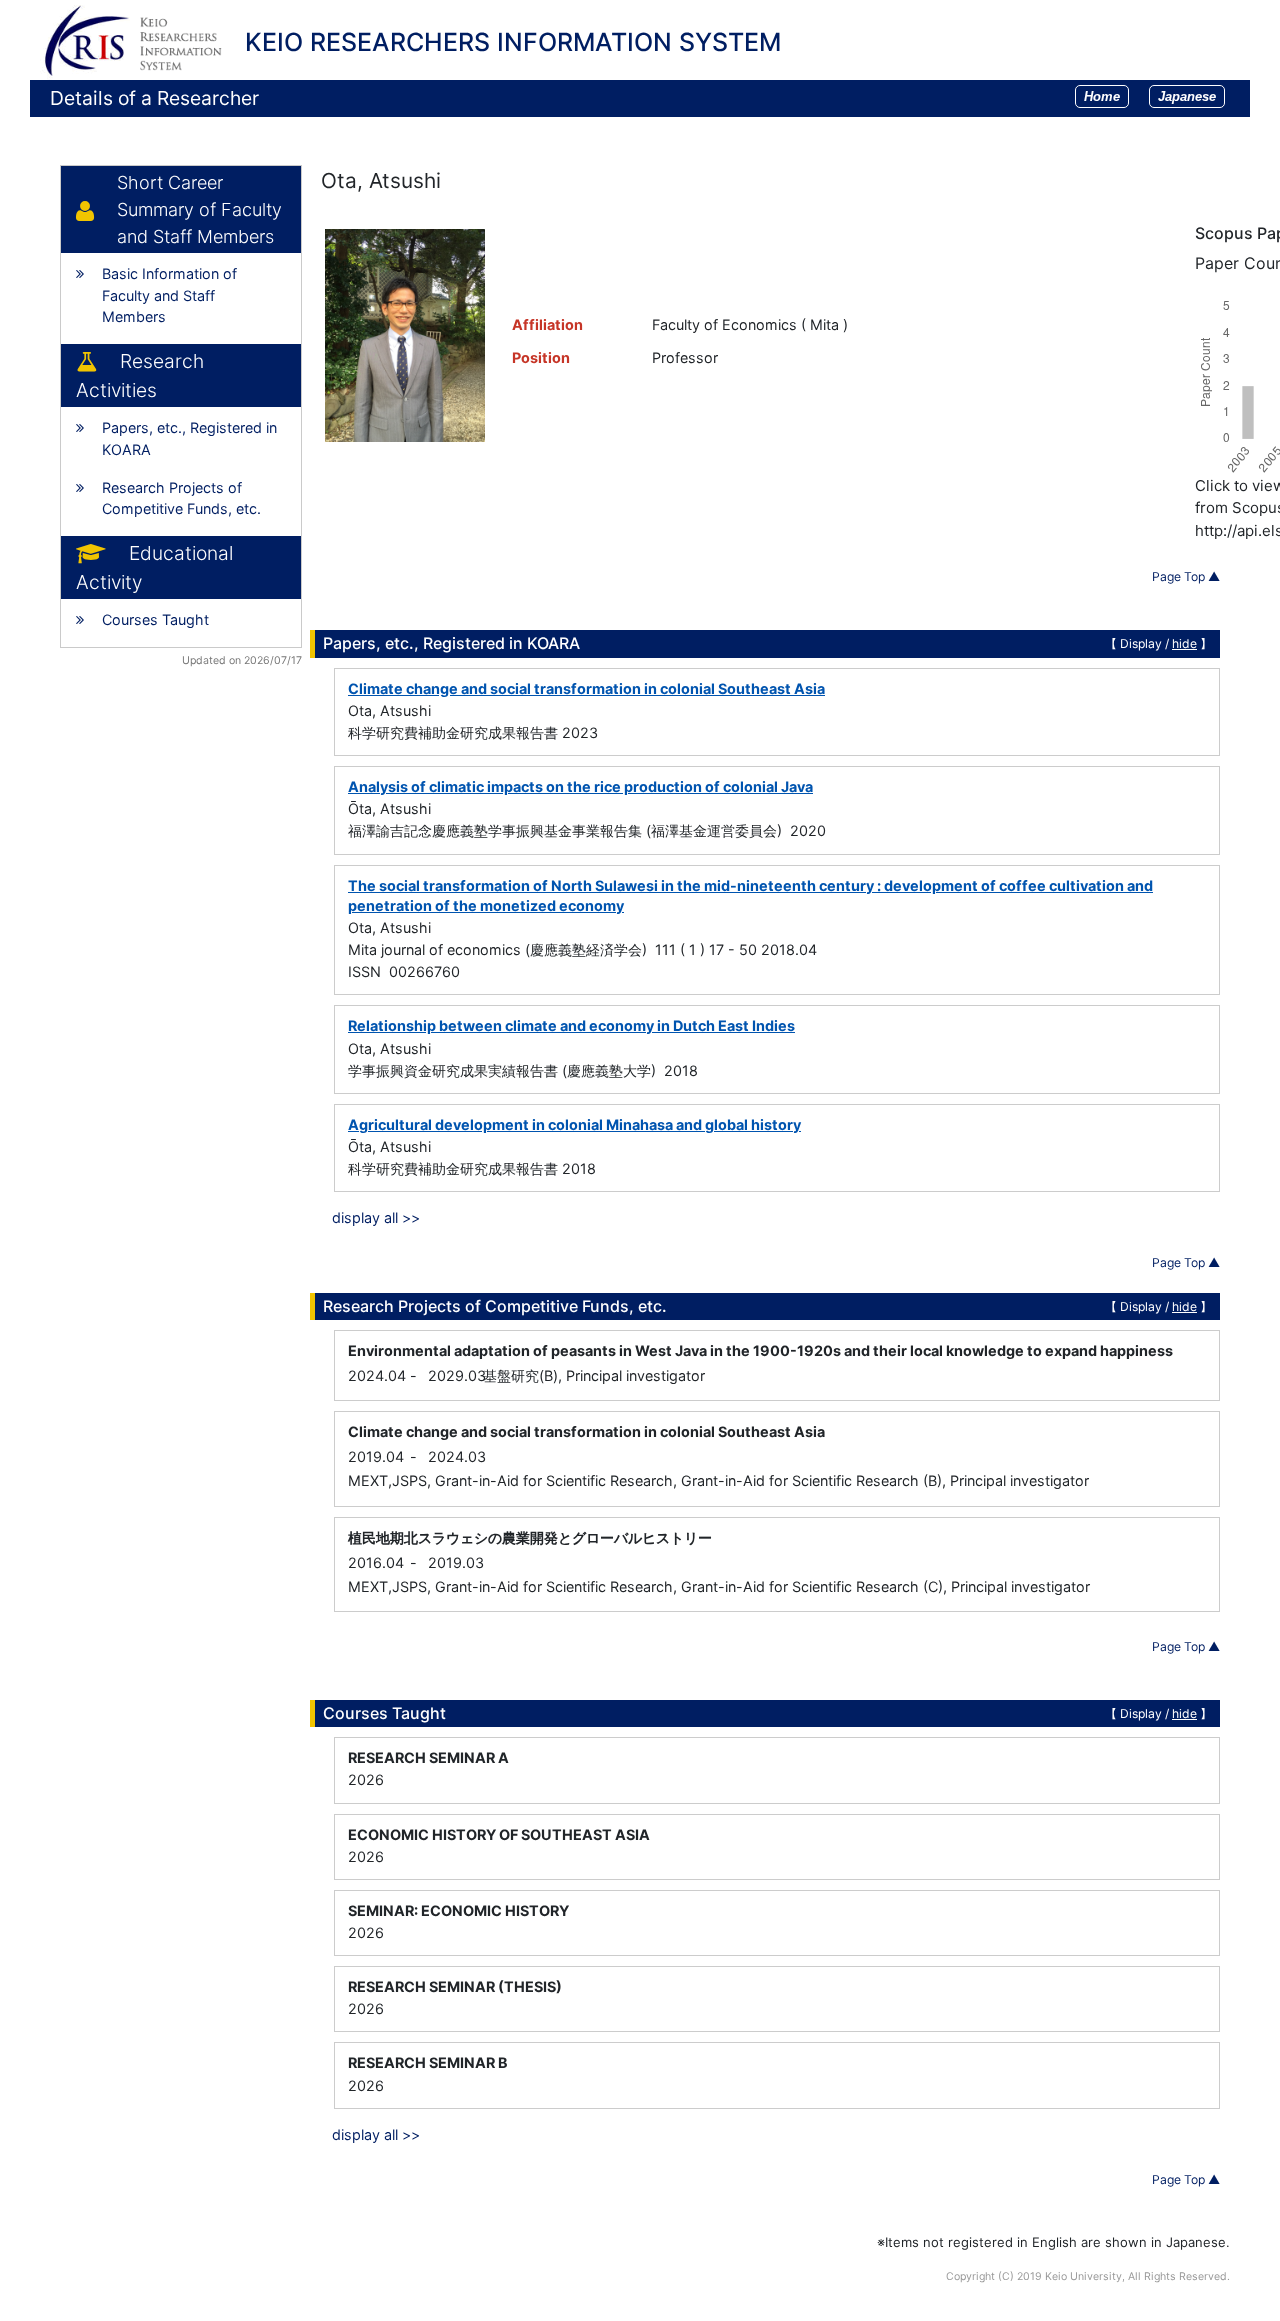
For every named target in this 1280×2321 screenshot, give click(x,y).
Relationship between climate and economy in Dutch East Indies (571, 1025)
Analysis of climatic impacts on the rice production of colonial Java (580, 786)
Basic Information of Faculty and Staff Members (169, 295)
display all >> (376, 1217)
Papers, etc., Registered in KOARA (189, 438)
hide (1184, 643)
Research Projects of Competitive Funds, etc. (181, 498)
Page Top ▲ (1186, 576)
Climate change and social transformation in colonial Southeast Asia (586, 688)
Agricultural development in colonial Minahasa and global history (574, 1124)
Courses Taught (155, 619)
